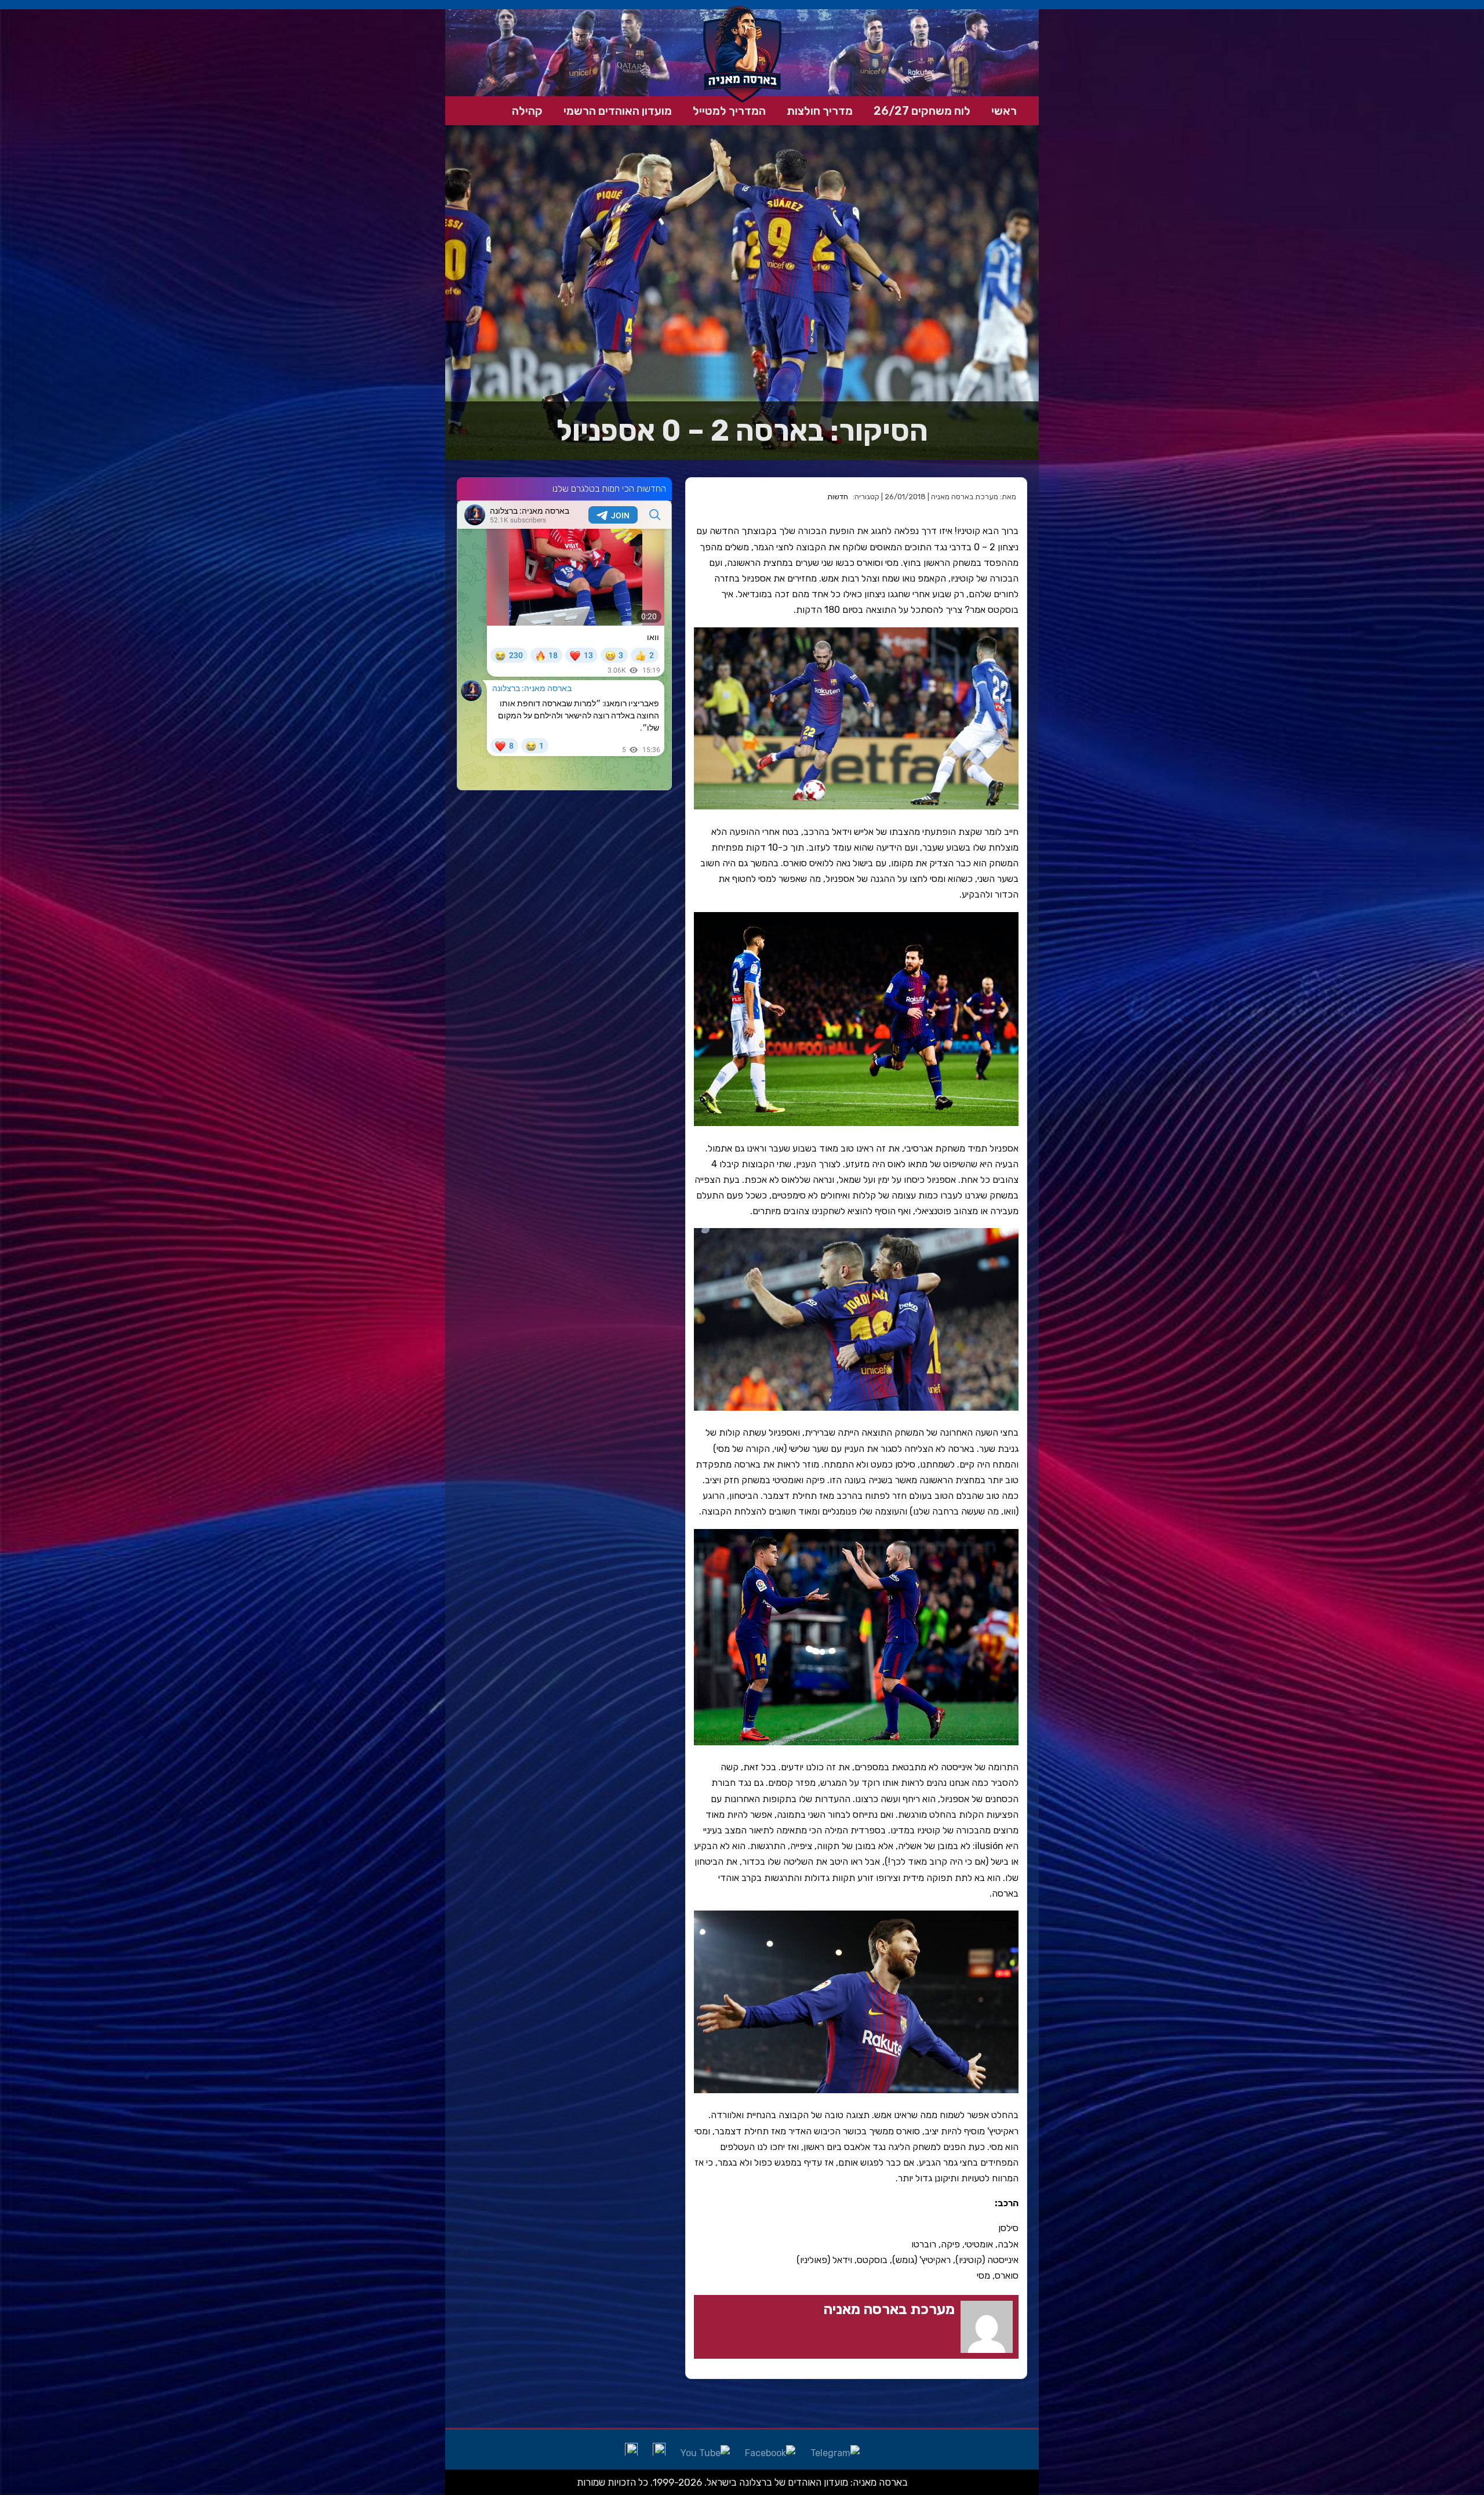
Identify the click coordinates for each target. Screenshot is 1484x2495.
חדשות (838, 497)
